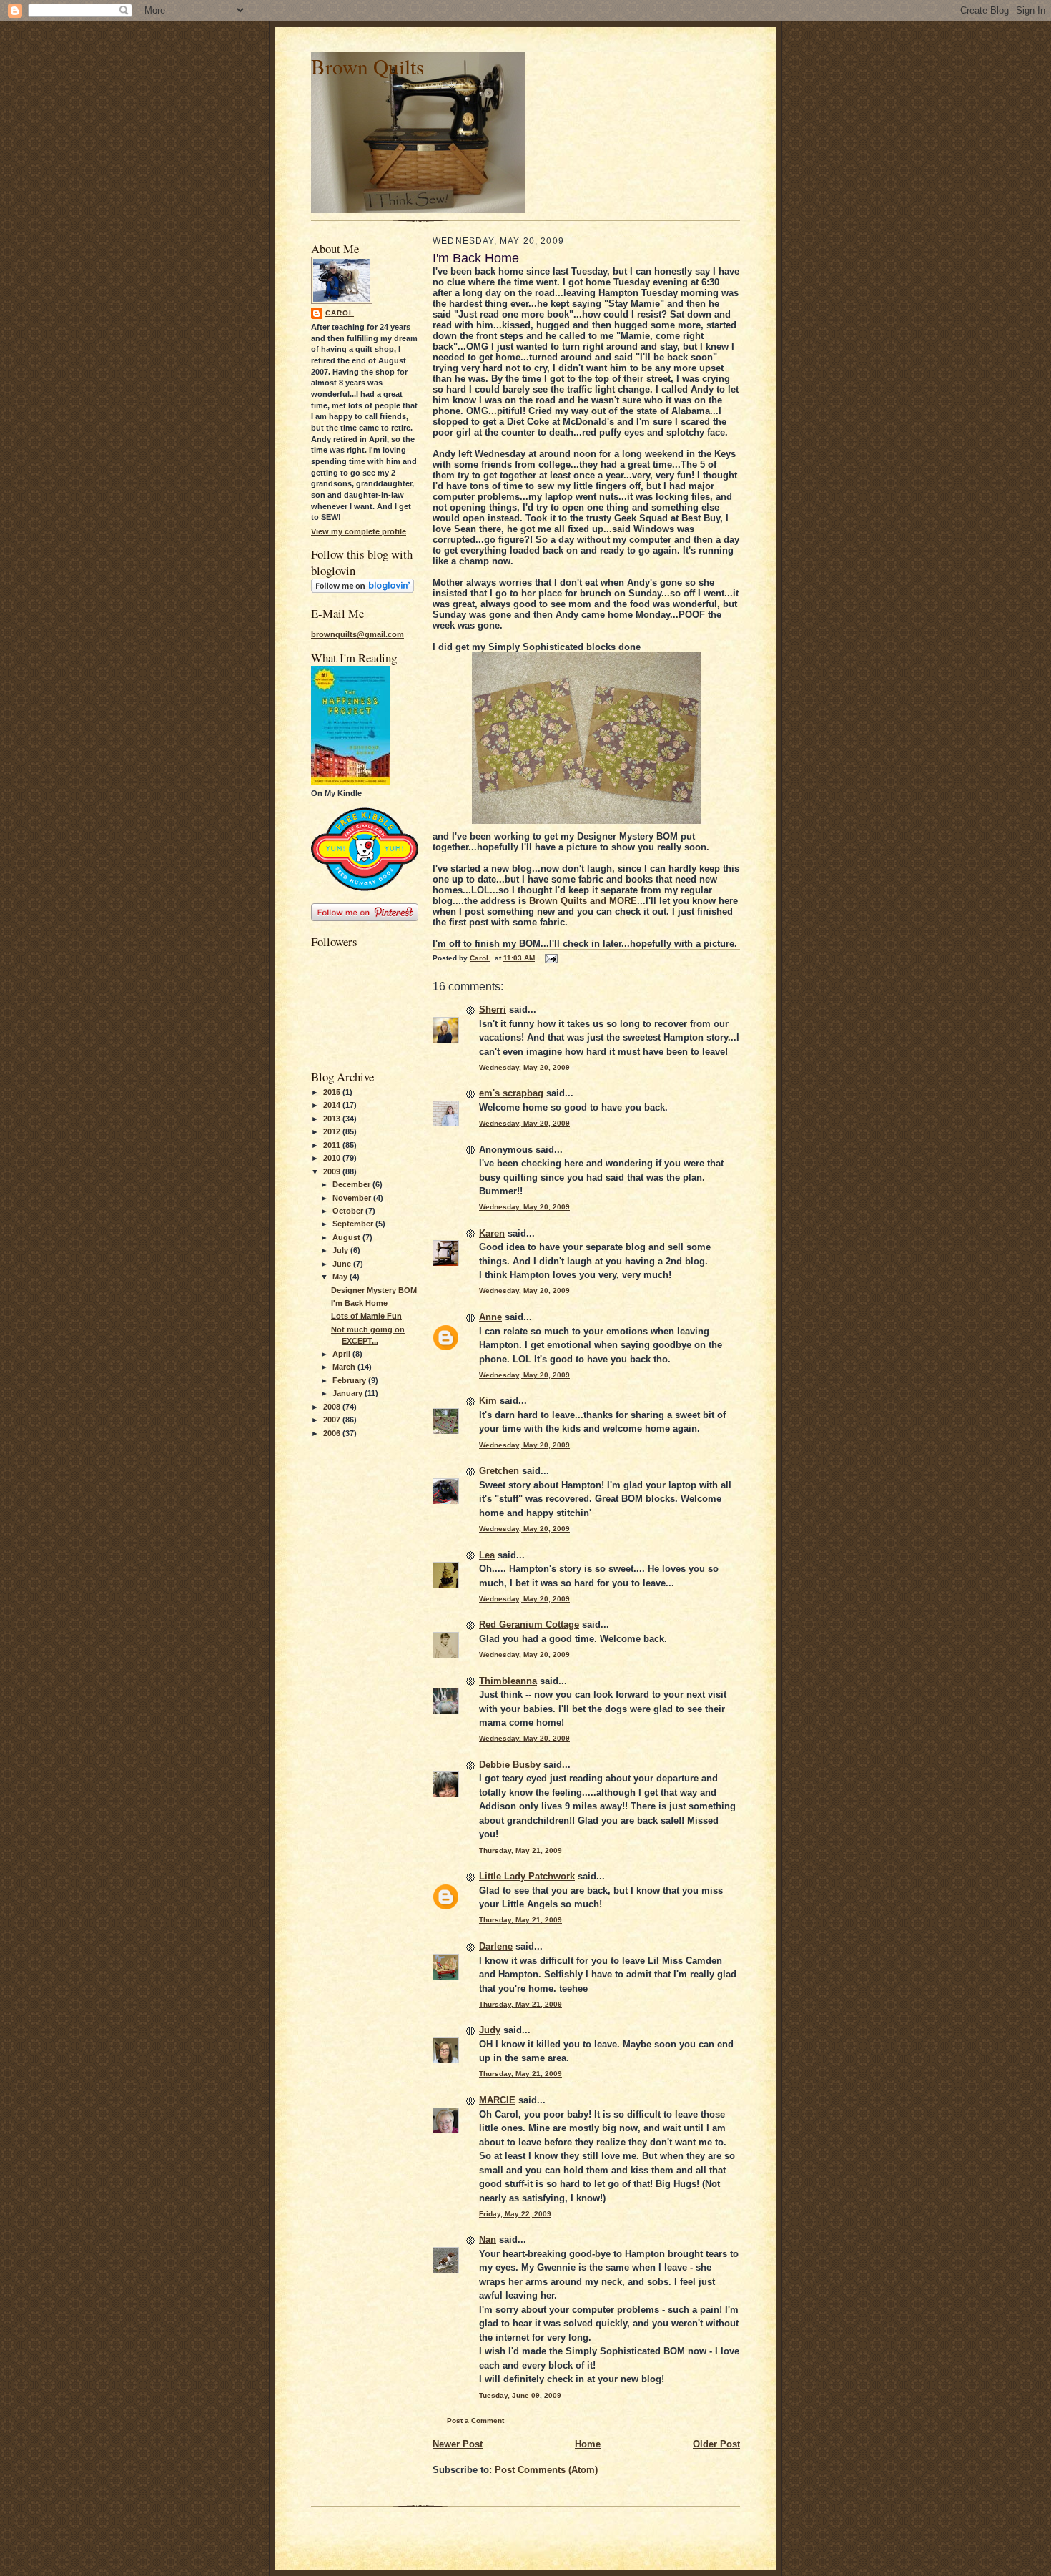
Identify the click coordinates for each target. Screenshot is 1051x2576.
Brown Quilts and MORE (583, 901)
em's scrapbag (511, 1093)
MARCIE (497, 2100)
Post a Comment (475, 2420)
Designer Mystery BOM (374, 1290)
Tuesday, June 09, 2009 (520, 2395)
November (353, 1198)
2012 (333, 1131)
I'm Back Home (359, 1303)
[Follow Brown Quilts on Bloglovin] (362, 590)
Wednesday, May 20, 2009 (524, 1067)
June (343, 1264)
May (341, 1277)
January (349, 1393)
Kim (488, 1401)
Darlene (496, 1946)
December (352, 1184)
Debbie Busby (510, 1765)
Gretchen (499, 1471)
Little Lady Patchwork (527, 1876)
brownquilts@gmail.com (357, 634)
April (342, 1354)
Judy (490, 2030)
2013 (333, 1119)
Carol (340, 313)
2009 (333, 1171)
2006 (333, 1433)
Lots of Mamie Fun (366, 1316)
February (350, 1380)
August (347, 1237)
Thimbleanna (508, 1681)
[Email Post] (551, 958)
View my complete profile (359, 531)
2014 (333, 1105)
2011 (333, 1145)
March (345, 1367)
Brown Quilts (367, 66)
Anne (490, 1317)
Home (588, 2444)
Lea (487, 1555)
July (341, 1250)
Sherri (493, 1009)
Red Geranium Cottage (529, 1624)
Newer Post (458, 2444)
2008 (333, 1407)
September (354, 1224)
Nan (488, 2240)
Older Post (716, 2444)
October (349, 1211)
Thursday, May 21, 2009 (520, 1850)
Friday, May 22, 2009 (515, 2214)
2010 (333, 1158)
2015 (333, 1092)
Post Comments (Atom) (546, 2470)
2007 (333, 1420)
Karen (492, 1233)
